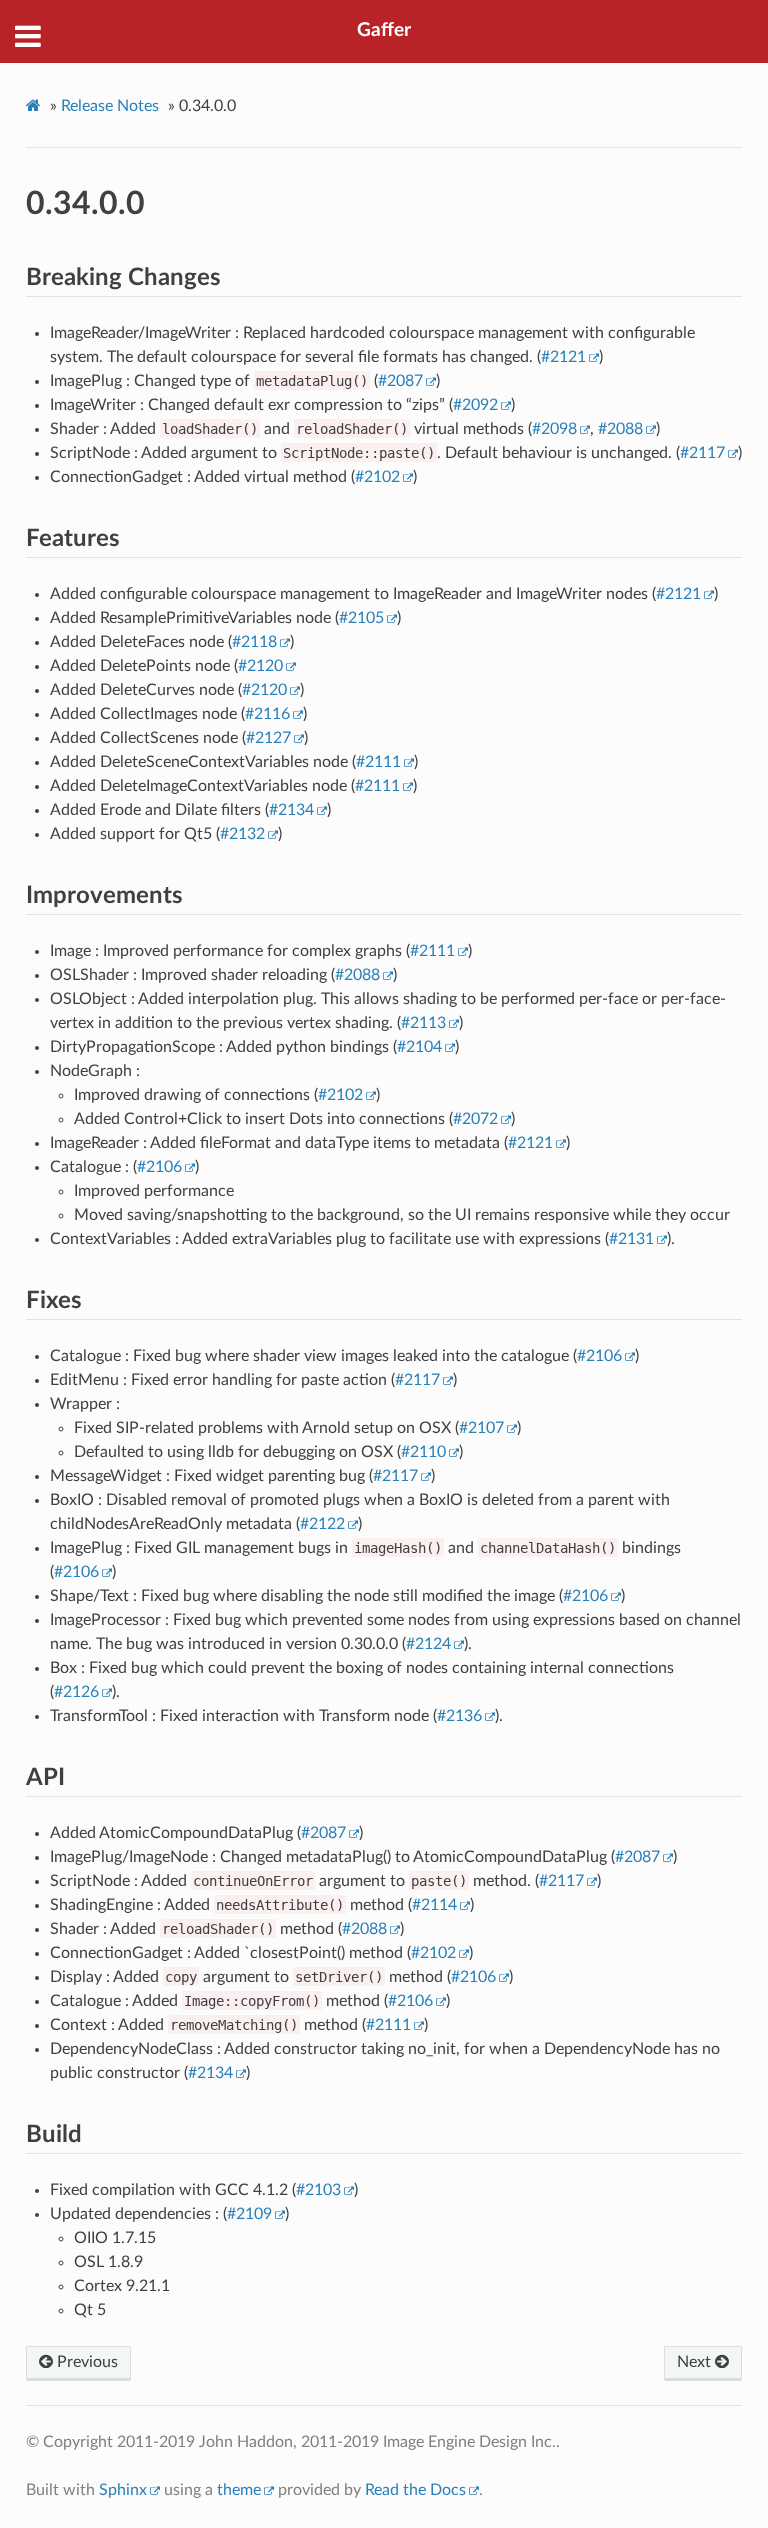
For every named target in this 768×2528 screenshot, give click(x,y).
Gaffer (384, 30)
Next (696, 2362)
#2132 (242, 834)
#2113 (423, 1023)
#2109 (249, 2214)
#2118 (254, 642)
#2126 (76, 1692)
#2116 (267, 714)
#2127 (268, 738)
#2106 (159, 1167)
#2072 (475, 1119)
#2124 (428, 1644)
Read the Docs (415, 2490)
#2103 (318, 2190)
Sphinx (123, 2490)
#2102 (377, 477)
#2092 (475, 405)
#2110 (423, 1452)
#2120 (260, 666)
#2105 (361, 618)
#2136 (459, 1716)
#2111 (378, 762)
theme (239, 2490)
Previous (85, 2362)
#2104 (419, 1047)
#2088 (620, 429)
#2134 (291, 810)
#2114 (434, 1905)
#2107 (481, 1428)
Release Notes (110, 106)
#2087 (400, 381)
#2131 (631, 1239)
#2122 (322, 1524)
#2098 (554, 429)
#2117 (702, 453)
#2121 (563, 357)
